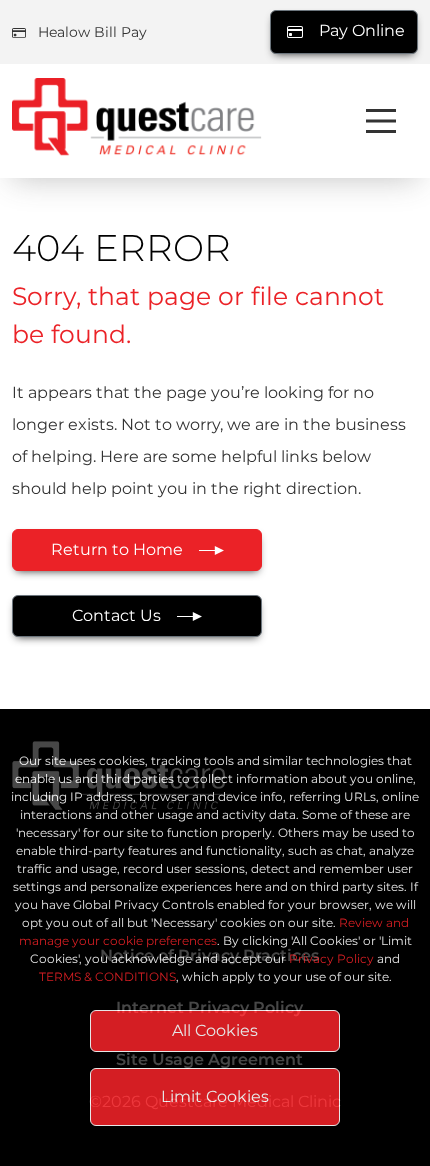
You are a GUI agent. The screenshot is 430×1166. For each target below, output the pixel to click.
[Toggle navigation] (381, 121)
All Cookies (215, 1030)
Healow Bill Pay (92, 32)
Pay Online (360, 30)
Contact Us (116, 615)
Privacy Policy (331, 958)
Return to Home (117, 549)
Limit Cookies (215, 1096)
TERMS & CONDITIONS (107, 976)
